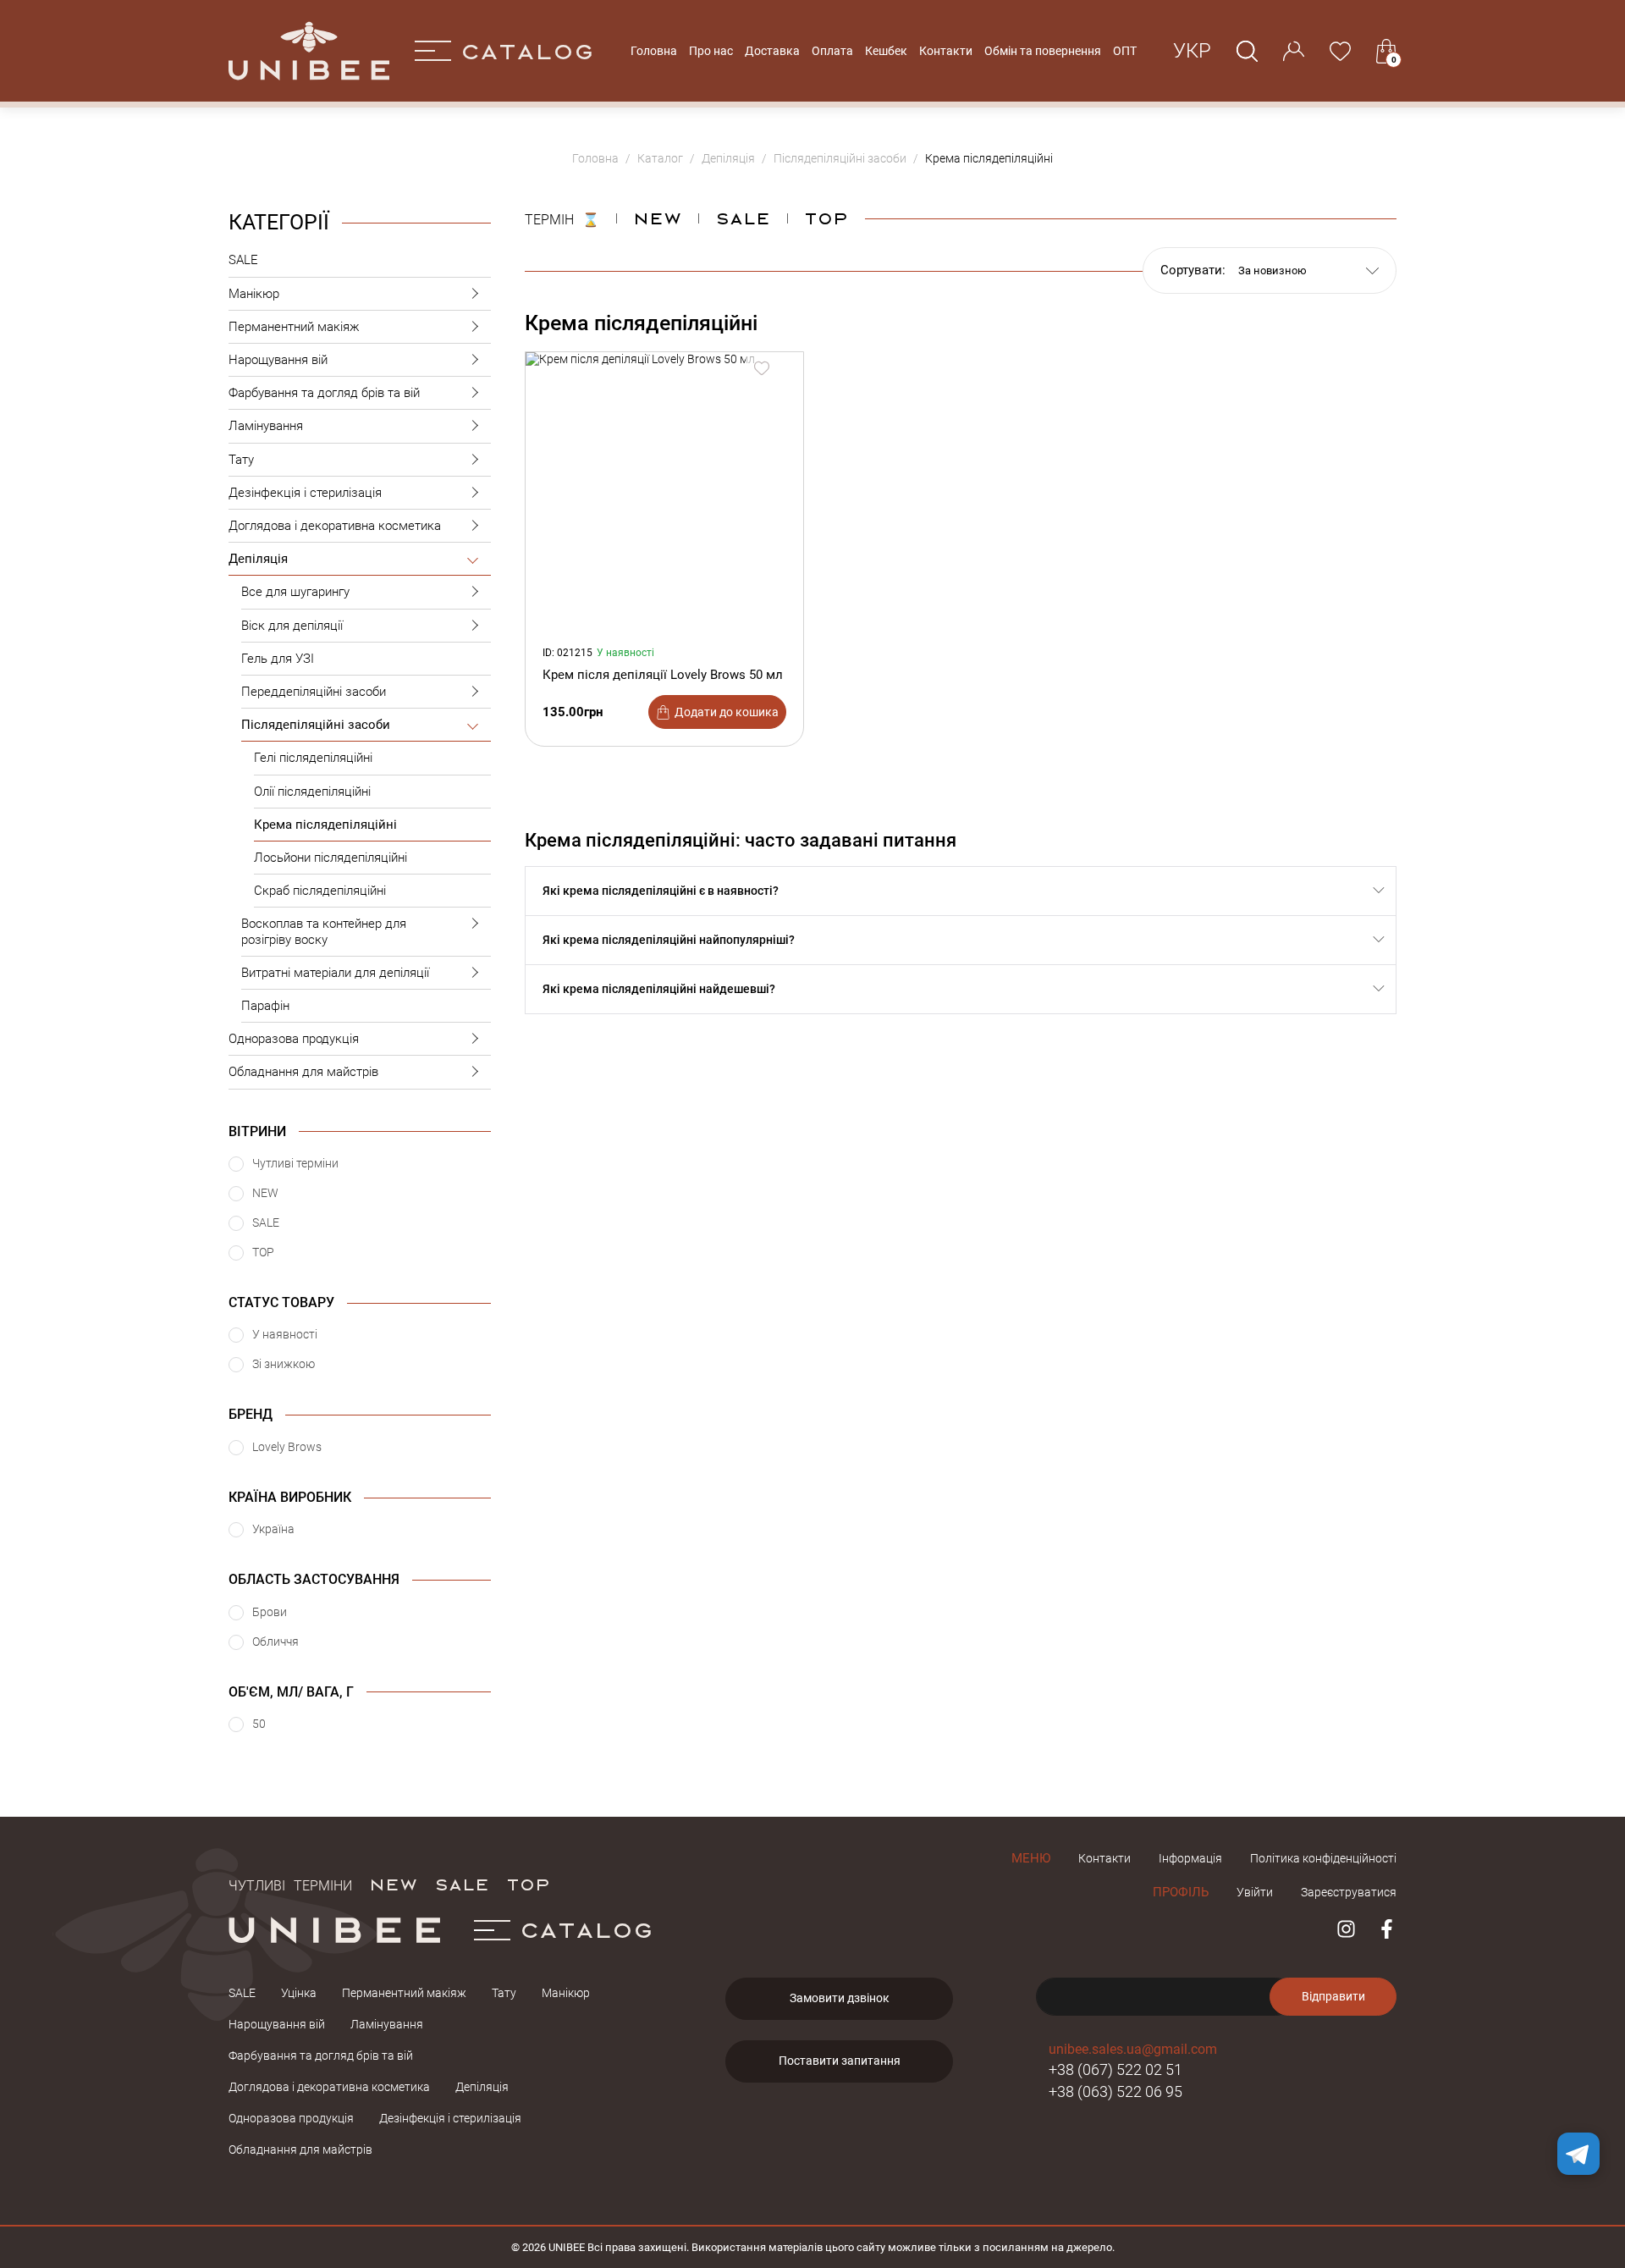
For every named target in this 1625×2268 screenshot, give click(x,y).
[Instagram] (1346, 1929)
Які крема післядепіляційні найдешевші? (659, 989)
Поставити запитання (840, 2061)
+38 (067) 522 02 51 (1115, 2069)
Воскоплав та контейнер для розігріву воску (324, 931)
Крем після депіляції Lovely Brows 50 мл (663, 675)
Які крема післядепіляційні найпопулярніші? (669, 940)
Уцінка (299, 1993)
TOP (528, 1884)
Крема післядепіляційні (325, 825)
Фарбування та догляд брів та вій (324, 393)
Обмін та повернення (1043, 51)
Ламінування (266, 426)
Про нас (711, 51)
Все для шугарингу (295, 592)
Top (826, 218)
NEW (657, 218)
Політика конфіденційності (1323, 1858)
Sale (743, 218)
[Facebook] (1387, 1929)
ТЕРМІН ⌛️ (562, 218)
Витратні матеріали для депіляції (335, 973)
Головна (654, 51)
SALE (243, 260)
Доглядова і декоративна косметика (335, 526)
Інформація (1190, 1858)
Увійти (1255, 1892)
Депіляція (258, 559)
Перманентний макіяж (294, 327)
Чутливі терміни (290, 1884)
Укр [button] (1192, 51)
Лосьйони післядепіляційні (331, 858)
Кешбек (886, 51)
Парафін (265, 1006)
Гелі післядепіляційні (313, 758)
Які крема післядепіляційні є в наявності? (661, 891)
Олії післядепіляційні (312, 792)
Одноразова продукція (294, 1039)
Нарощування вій (278, 360)
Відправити (1333, 1996)
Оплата (832, 51)
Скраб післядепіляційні (320, 891)
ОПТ (1125, 51)
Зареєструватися (1349, 1892)
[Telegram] (1578, 2154)
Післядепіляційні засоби (316, 725)
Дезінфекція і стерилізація (305, 493)
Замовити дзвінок (840, 1998)
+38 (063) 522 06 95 (1115, 2091)
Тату (241, 460)
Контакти (946, 51)
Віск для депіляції (292, 626)
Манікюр (254, 294)
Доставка (772, 51)
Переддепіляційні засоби (314, 692)
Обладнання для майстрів (303, 1072)
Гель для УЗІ (278, 659)
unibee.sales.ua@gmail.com (1133, 2049)
